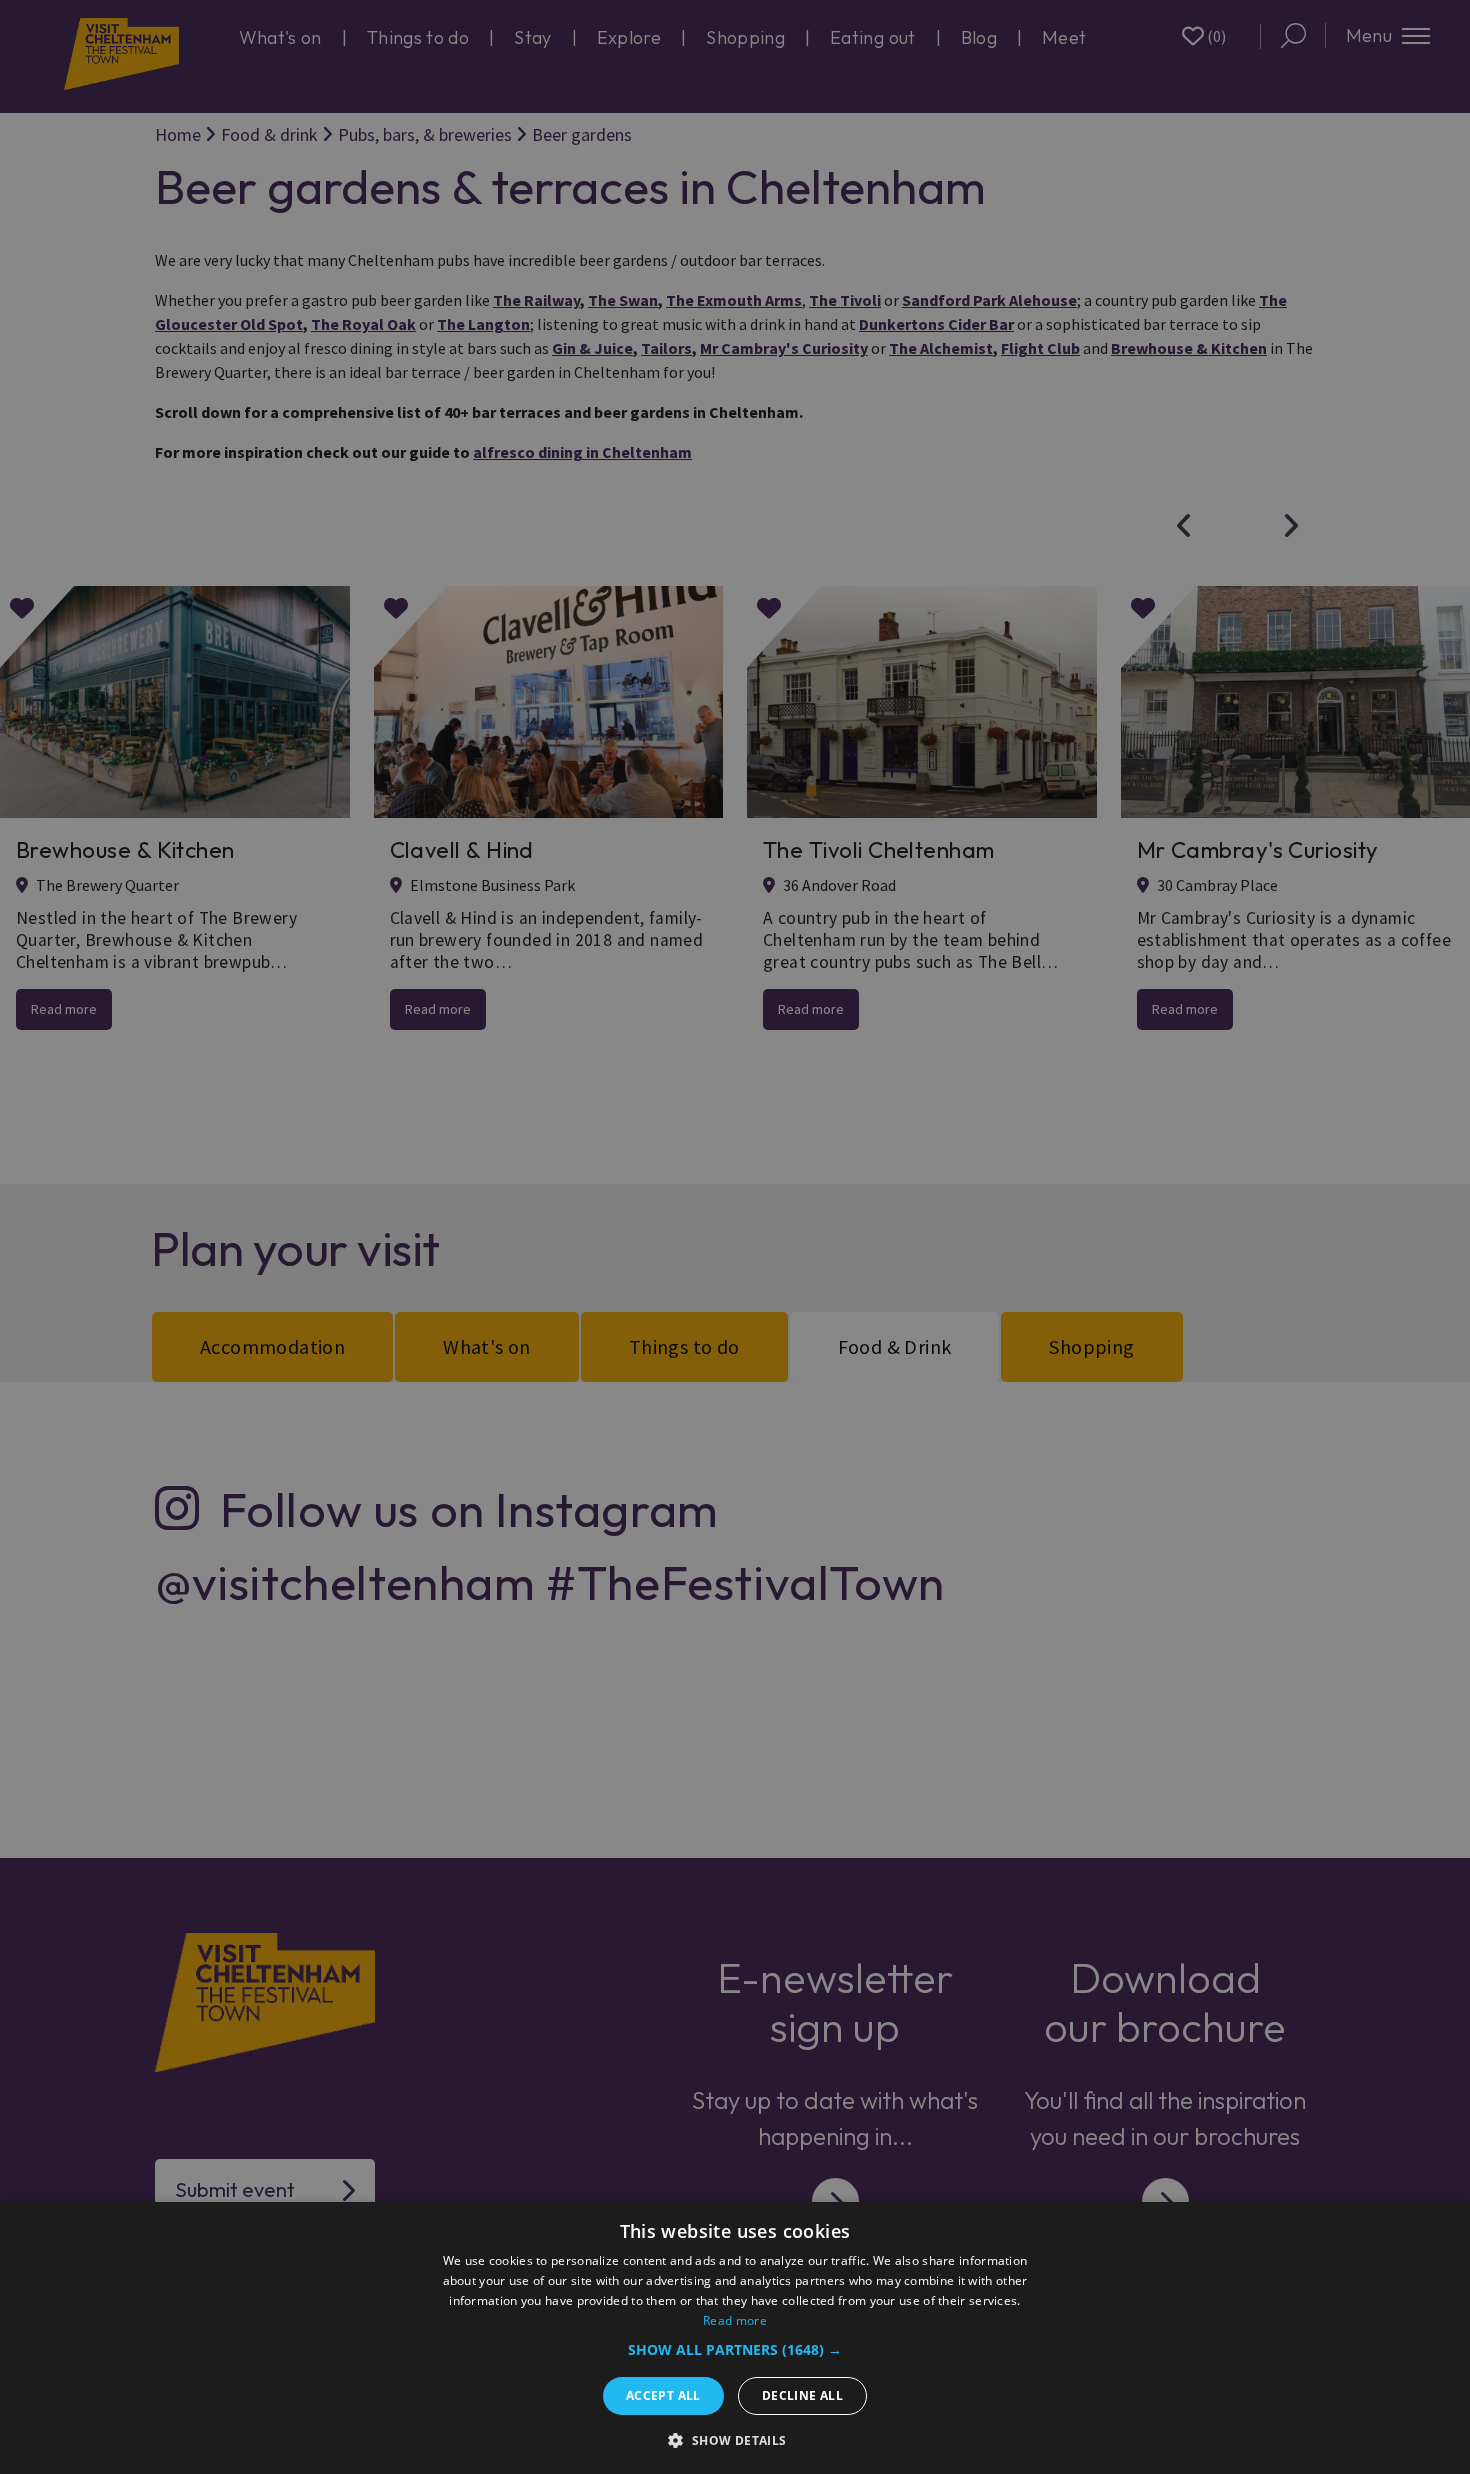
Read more (735, 2320)
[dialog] (735, 2338)
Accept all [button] (663, 2395)
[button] (735, 2349)
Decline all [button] (802, 2395)
